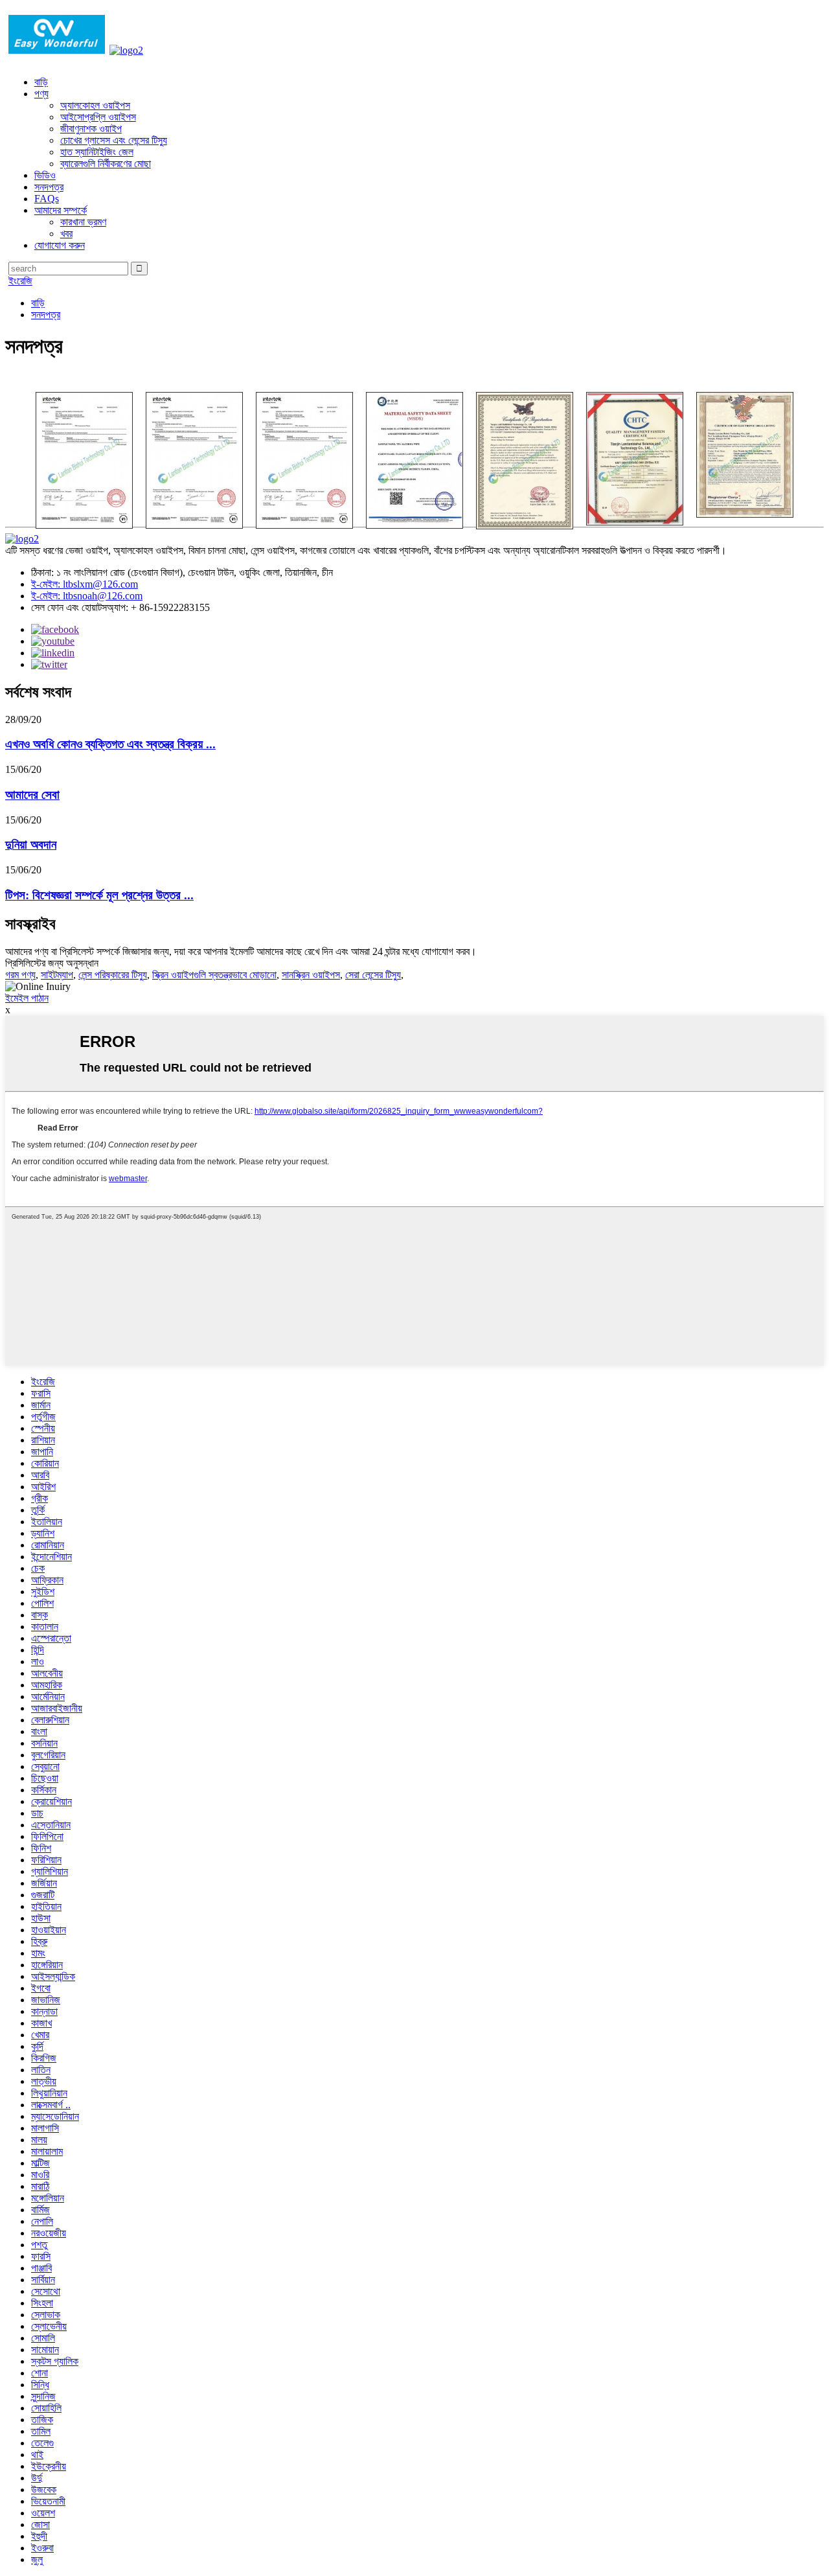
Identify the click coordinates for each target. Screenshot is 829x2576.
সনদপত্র (49, 187)
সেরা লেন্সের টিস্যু (373, 975)
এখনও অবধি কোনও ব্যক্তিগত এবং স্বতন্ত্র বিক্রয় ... (110, 744)
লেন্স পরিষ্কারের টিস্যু (113, 975)
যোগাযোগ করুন (60, 245)
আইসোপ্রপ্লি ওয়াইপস (98, 117)
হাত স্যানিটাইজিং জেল (97, 152)
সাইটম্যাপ (57, 975)
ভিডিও (45, 175)
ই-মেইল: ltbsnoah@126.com (87, 596)
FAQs (47, 199)
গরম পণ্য (20, 975)
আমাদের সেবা (32, 795)
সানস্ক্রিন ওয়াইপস (311, 975)
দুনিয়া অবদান (31, 845)
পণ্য (41, 94)
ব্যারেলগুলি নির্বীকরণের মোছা (106, 164)
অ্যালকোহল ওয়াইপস (95, 105)
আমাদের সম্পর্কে (61, 210)
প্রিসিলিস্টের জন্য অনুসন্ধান (52, 963)
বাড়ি (41, 82)
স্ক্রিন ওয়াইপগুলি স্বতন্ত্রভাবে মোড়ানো (214, 975)
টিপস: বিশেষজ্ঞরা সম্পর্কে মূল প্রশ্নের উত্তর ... (99, 895)
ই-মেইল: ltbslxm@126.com (85, 584)
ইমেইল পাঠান (27, 998)
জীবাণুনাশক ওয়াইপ (91, 129)
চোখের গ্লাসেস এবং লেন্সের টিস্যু (114, 140)
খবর (66, 234)
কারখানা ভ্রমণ (83, 222)
